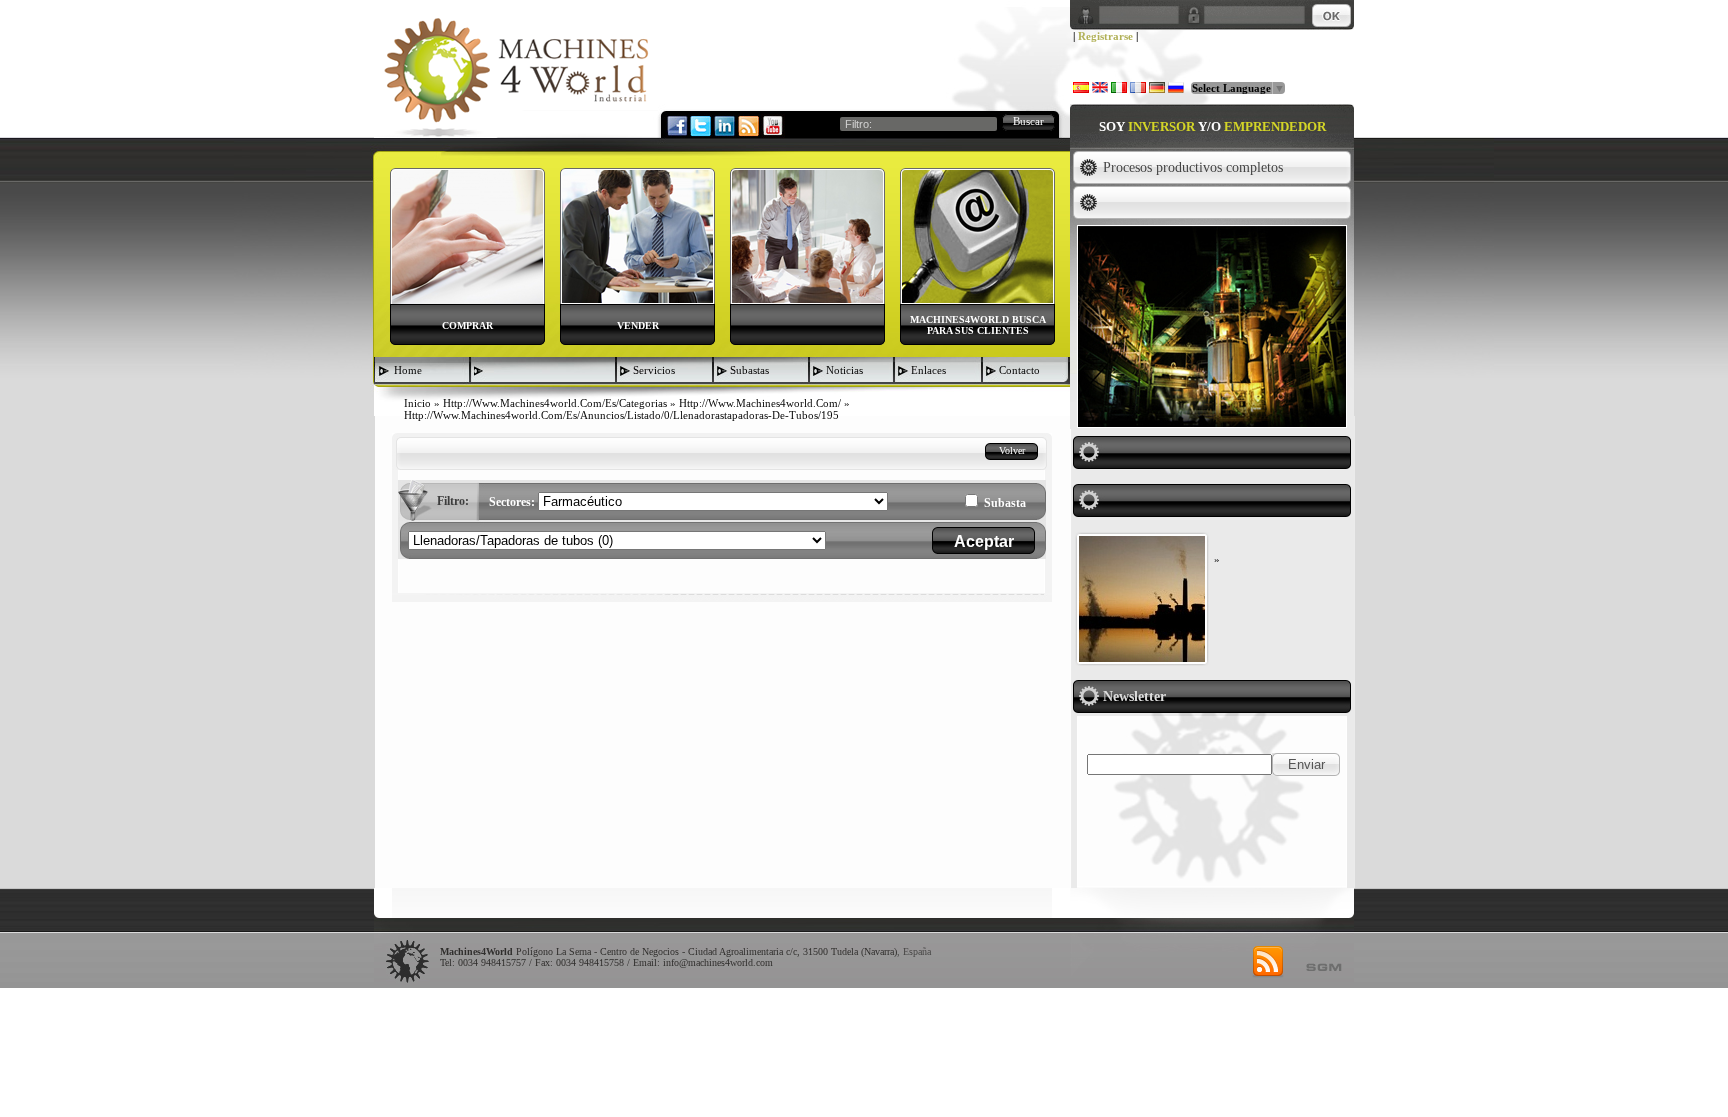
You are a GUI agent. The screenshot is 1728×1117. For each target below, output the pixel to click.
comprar (467, 325)
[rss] (1268, 962)
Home (408, 370)
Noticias (844, 370)
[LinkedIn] (724, 125)
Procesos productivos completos (1193, 167)
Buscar (1028, 121)
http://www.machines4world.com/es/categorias (555, 403)
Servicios (654, 370)
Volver (1012, 450)
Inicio (417, 403)
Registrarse (1105, 36)
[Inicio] (516, 76)
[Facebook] (676, 125)
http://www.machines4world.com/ (760, 403)
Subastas (749, 370)
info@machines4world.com (718, 962)
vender (638, 325)
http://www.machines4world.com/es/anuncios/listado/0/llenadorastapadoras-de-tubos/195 (621, 415)
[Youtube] (772, 125)
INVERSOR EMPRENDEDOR (1212, 126)
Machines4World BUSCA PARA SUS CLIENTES (978, 325)
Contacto (1019, 370)
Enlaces (928, 370)
